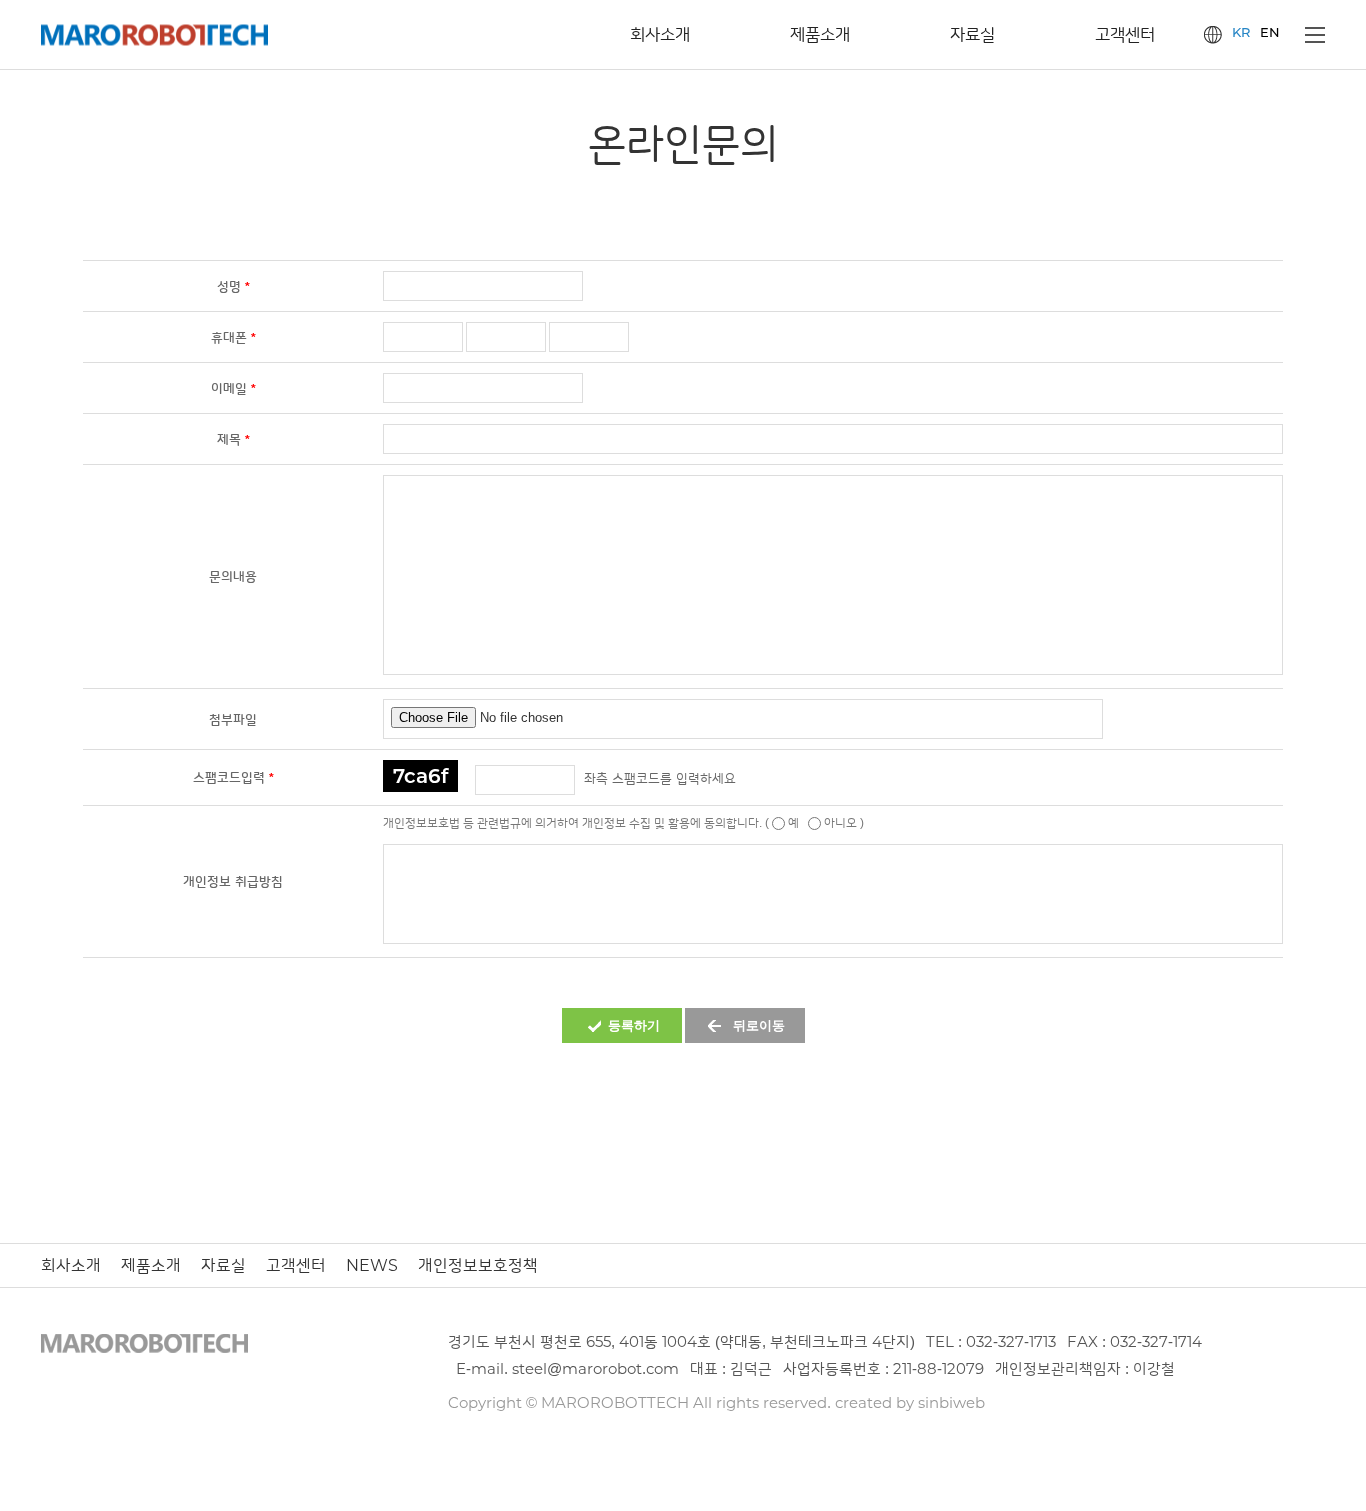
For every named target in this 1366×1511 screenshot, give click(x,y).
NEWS (372, 1265)
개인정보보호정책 (478, 1265)
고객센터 (296, 1265)
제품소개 (151, 1265)
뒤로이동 (759, 1025)
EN (1270, 32)
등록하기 (634, 1025)
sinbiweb (951, 1402)
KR (1241, 32)
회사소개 (71, 1265)
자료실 (223, 1265)
